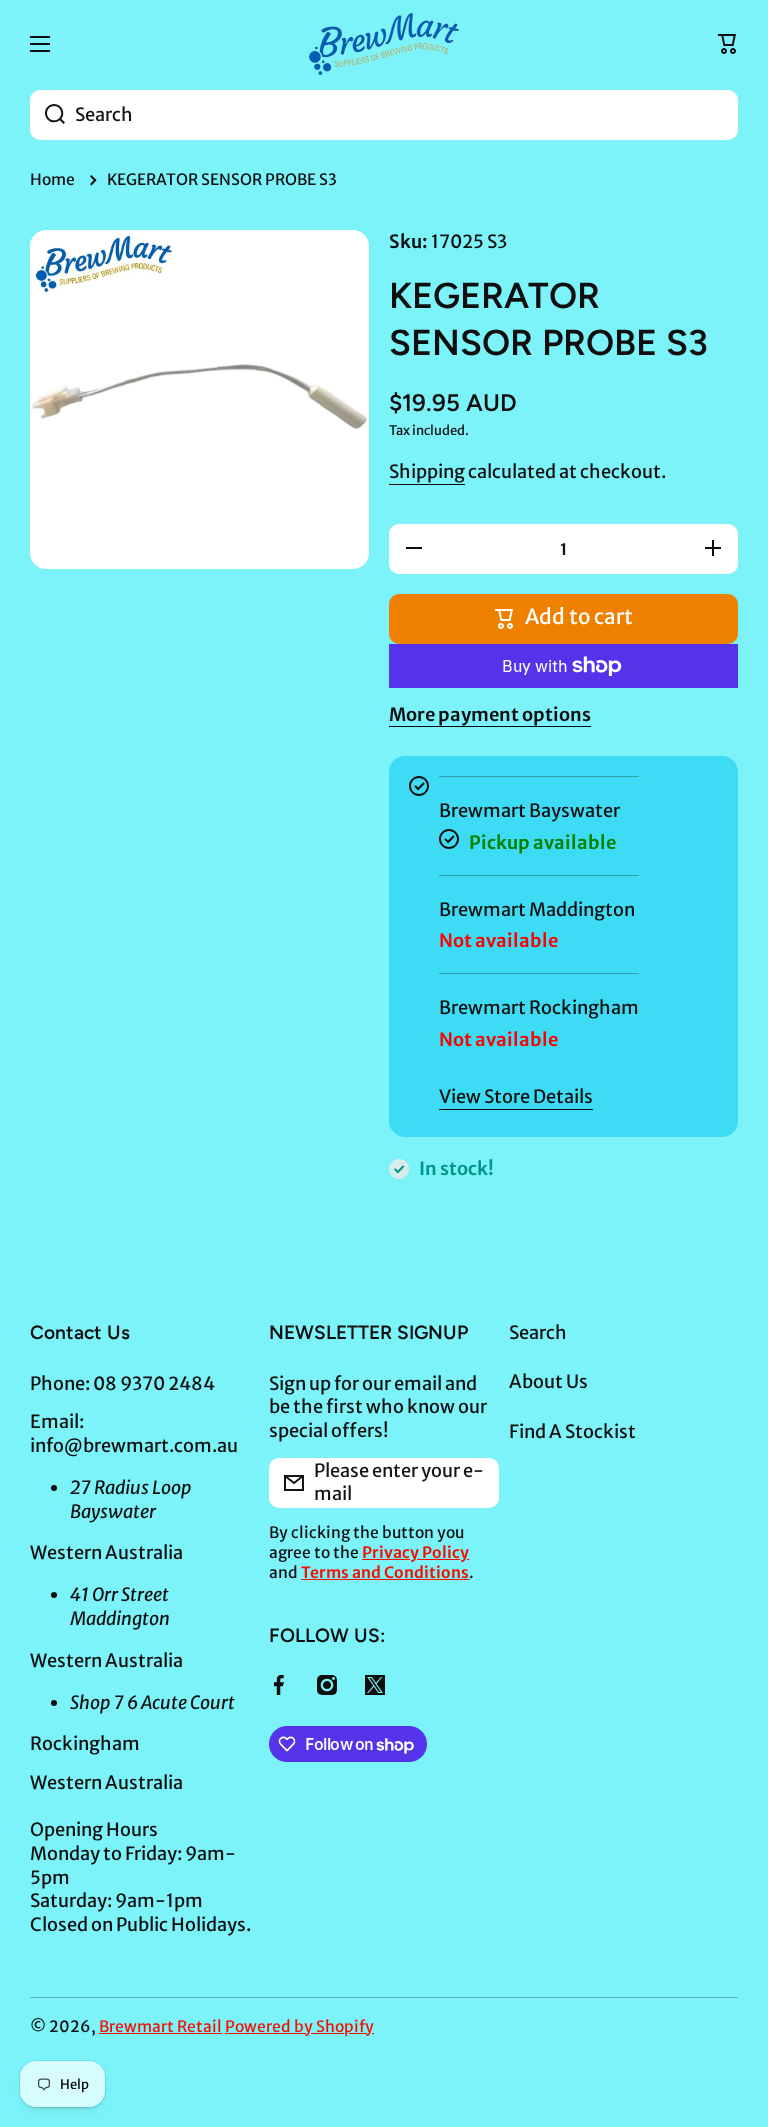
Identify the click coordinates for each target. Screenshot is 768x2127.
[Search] (47, 115)
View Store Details (516, 1096)
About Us (548, 1381)
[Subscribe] (474, 1483)
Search (538, 1332)
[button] (728, 44)
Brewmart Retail (160, 2026)
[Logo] (384, 44)
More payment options (490, 714)
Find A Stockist (572, 1431)
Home (52, 179)
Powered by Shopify (299, 2026)
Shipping (427, 471)
